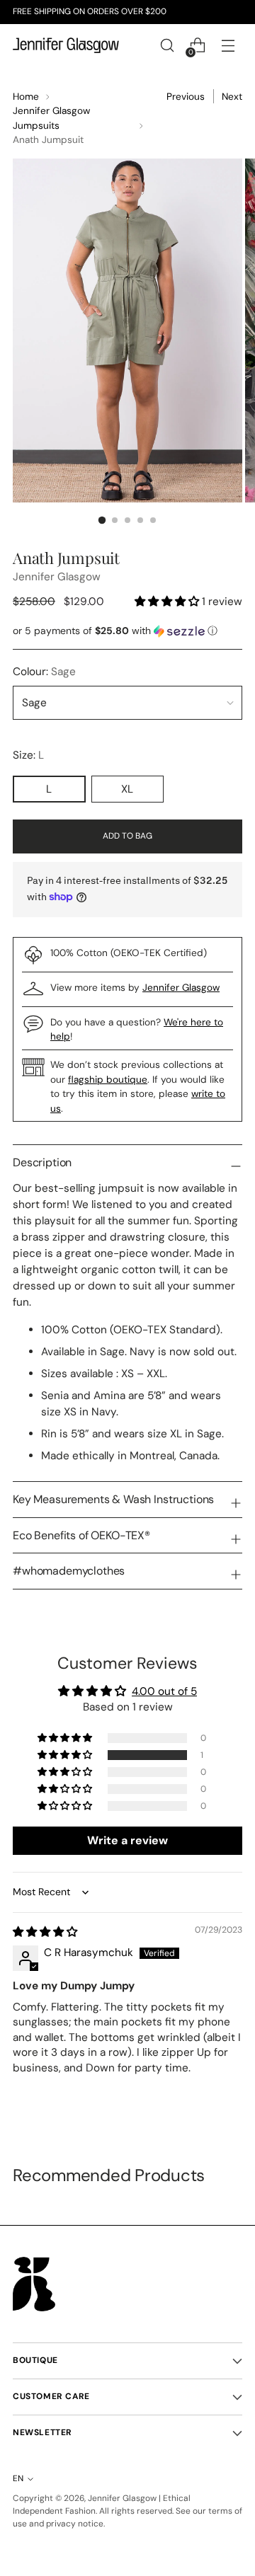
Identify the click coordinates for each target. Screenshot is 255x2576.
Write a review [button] (127, 1840)
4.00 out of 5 (164, 1691)
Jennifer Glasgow (57, 577)
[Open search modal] (167, 46)
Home (26, 96)
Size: (43, 755)
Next (232, 96)
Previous (186, 96)
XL (127, 789)
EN (18, 2478)
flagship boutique (108, 1079)
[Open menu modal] (228, 46)
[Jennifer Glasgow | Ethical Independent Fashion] (66, 45)
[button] (168, 602)
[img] (45, 1932)
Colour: (44, 672)
